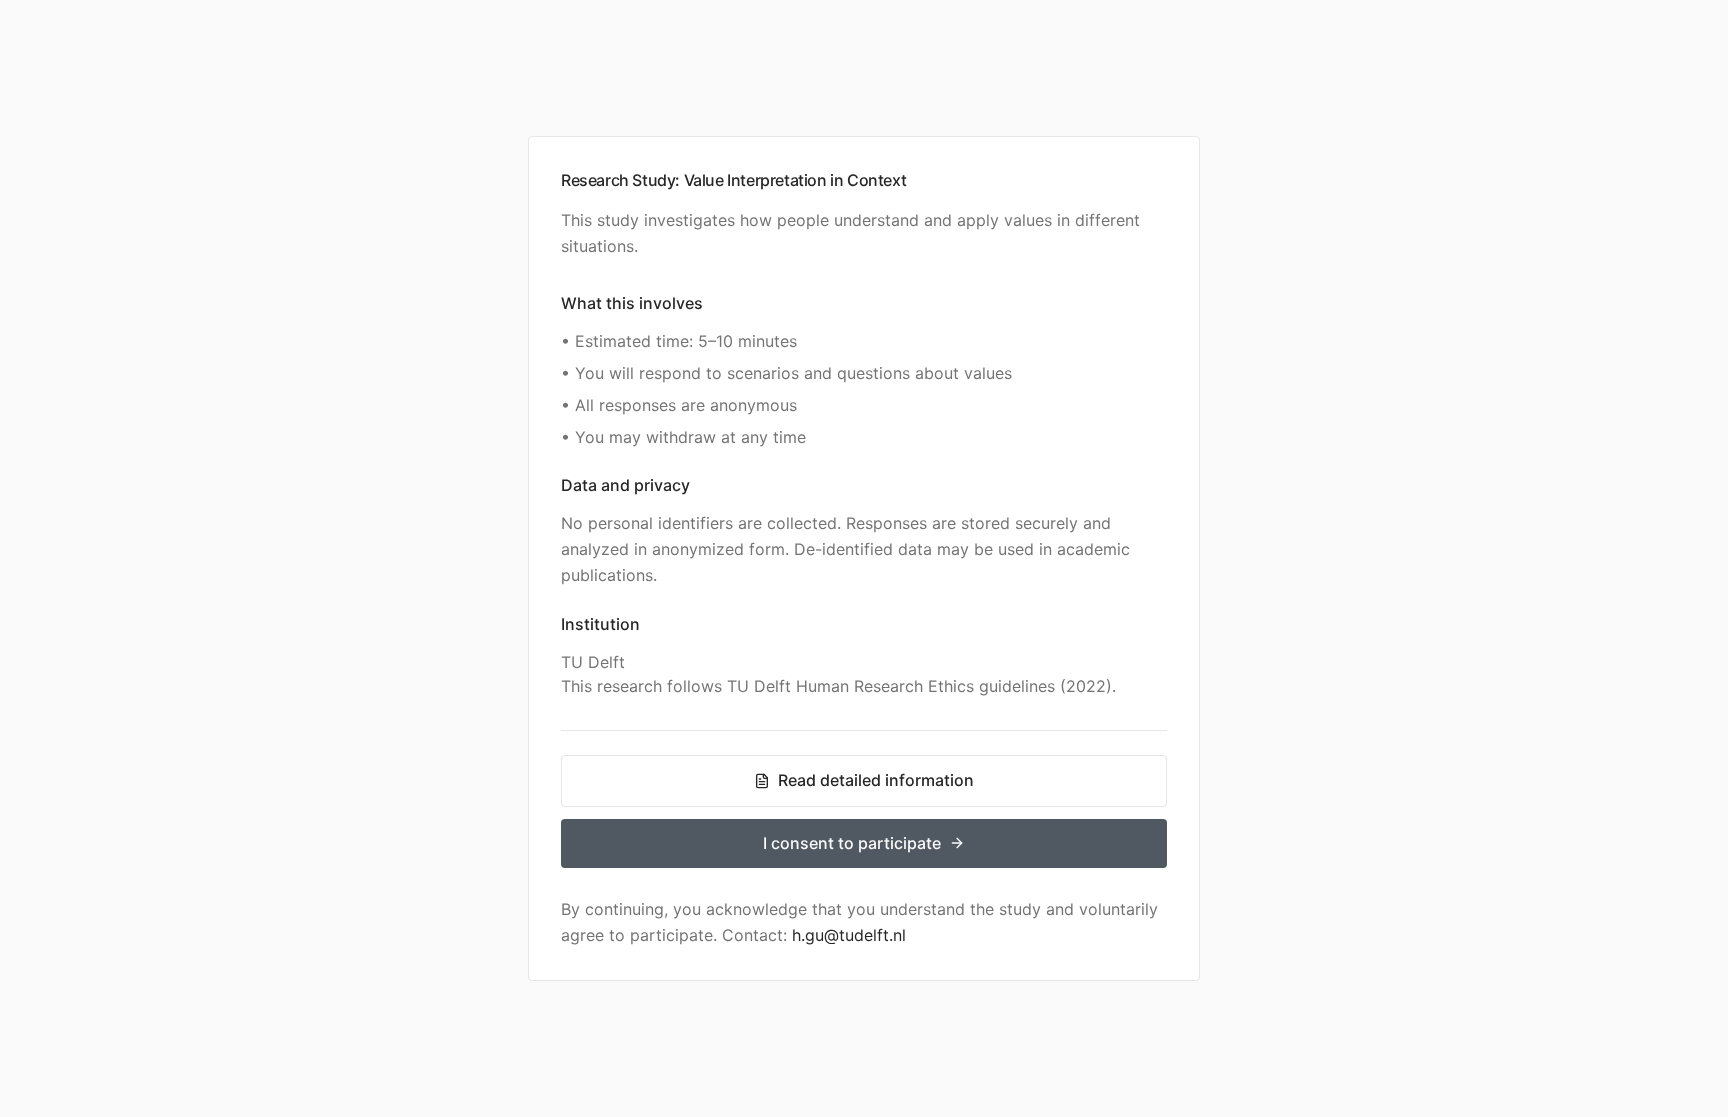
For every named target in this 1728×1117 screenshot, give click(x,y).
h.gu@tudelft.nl (849, 935)
